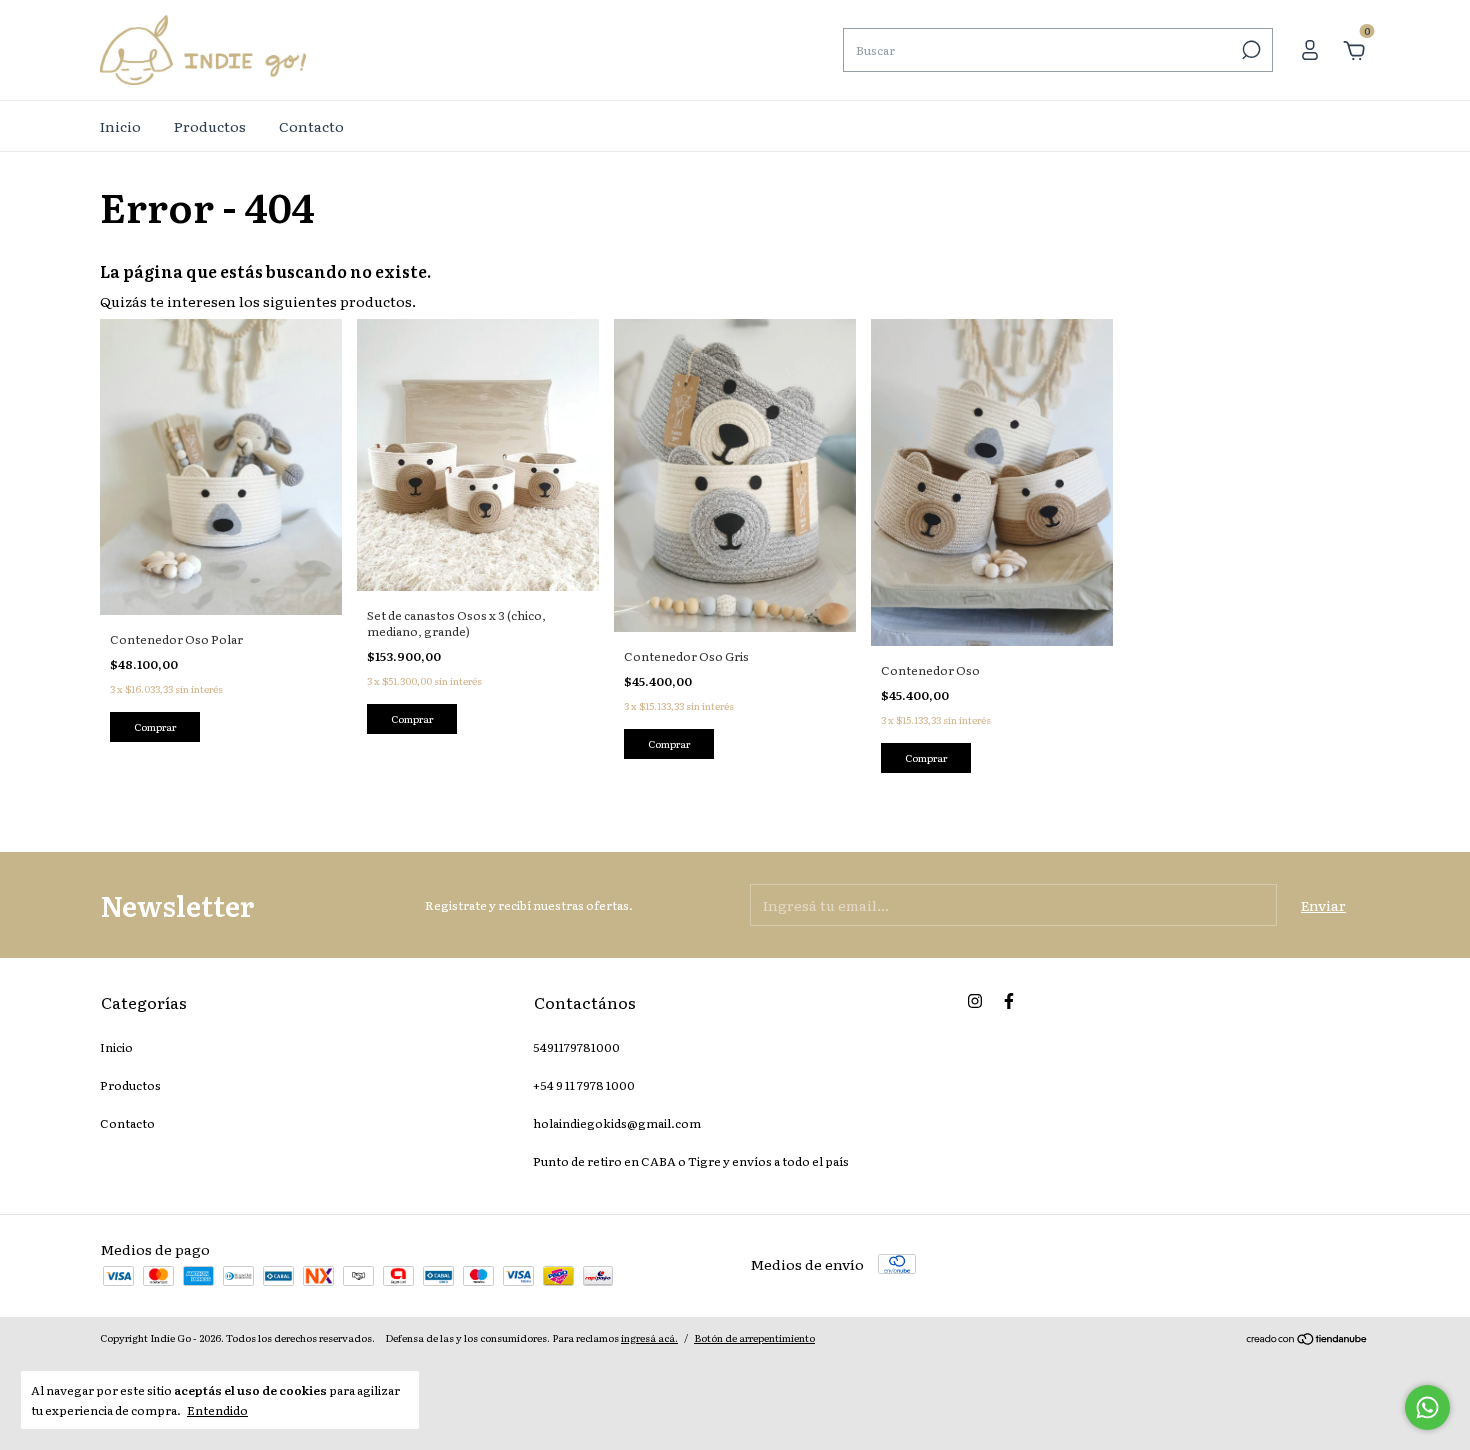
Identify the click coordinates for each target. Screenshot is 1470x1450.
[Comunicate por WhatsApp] (1427, 1407)
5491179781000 (576, 1047)
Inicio (120, 126)
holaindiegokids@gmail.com (617, 1123)
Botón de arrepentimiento (754, 1337)
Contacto (311, 126)
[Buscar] (1249, 50)
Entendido (217, 1409)
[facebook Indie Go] (1009, 1001)
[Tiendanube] (1307, 1340)
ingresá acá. (649, 1337)
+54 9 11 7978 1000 (584, 1085)
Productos (210, 126)
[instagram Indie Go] (975, 1001)
